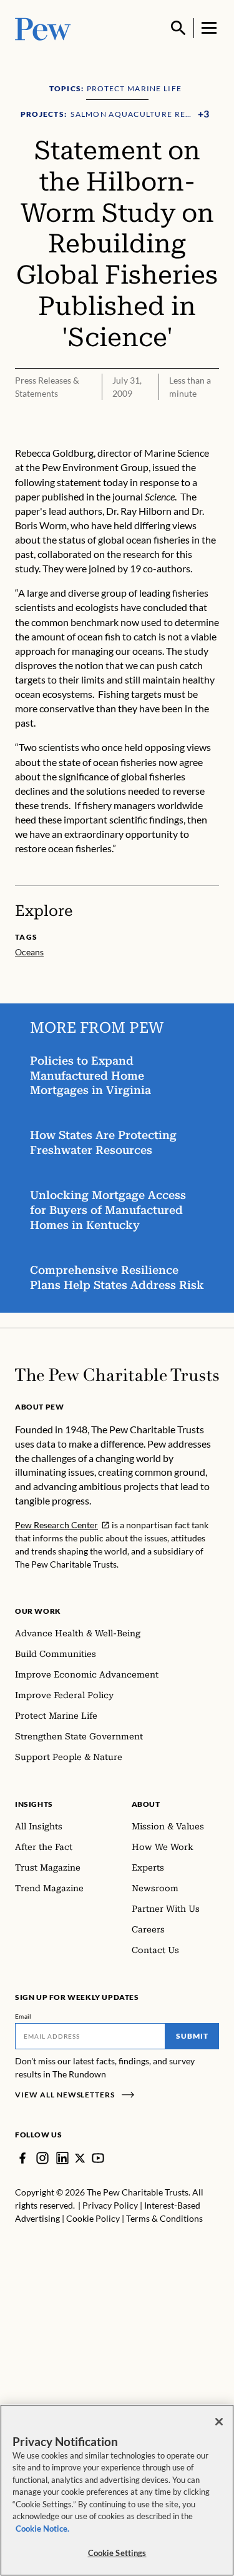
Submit (192, 2036)
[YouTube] (98, 2158)
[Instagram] (42, 2158)
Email (23, 2016)
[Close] (219, 2422)
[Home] (117, 1375)
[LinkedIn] (62, 2158)
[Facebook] (22, 2158)
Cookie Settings (117, 2553)
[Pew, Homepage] (43, 28)
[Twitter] (80, 2158)
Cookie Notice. (42, 2529)
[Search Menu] (178, 28)
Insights (34, 1804)
